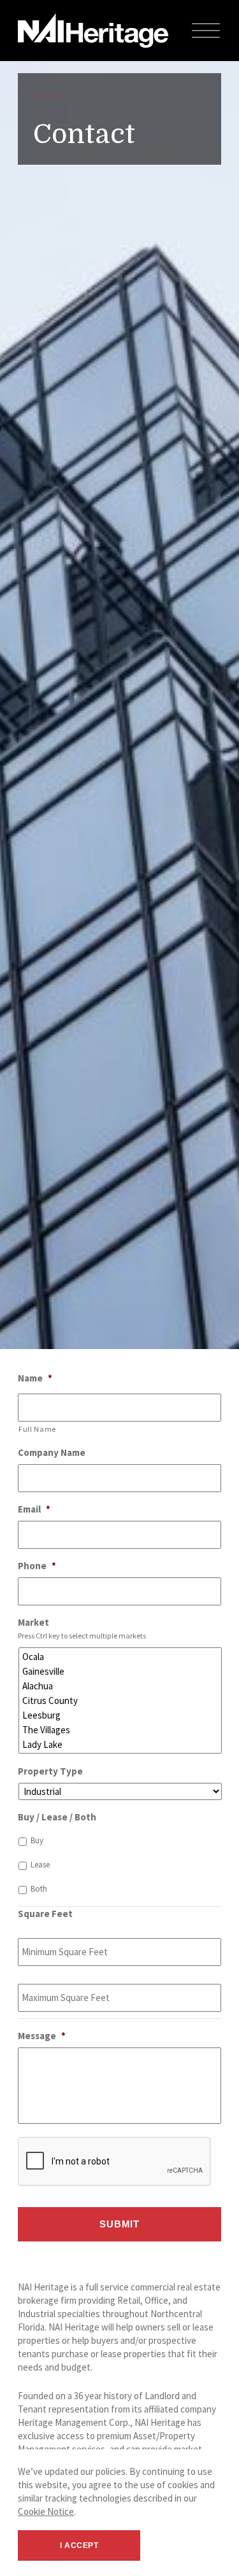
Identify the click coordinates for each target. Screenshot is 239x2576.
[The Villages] (121, 1730)
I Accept (79, 2545)
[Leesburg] (121, 1715)
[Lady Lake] (121, 1744)
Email (34, 1509)
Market (33, 1622)
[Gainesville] (121, 1671)
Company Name (52, 1452)
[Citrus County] (121, 1700)
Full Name (37, 1429)
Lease (40, 1865)
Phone (37, 1566)
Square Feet (45, 1914)
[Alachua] (121, 1686)
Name (35, 1378)
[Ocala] (121, 1657)
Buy (37, 1840)
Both (39, 1889)
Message (42, 2036)
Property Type (50, 1771)
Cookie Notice (46, 2511)
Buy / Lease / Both (57, 1817)
